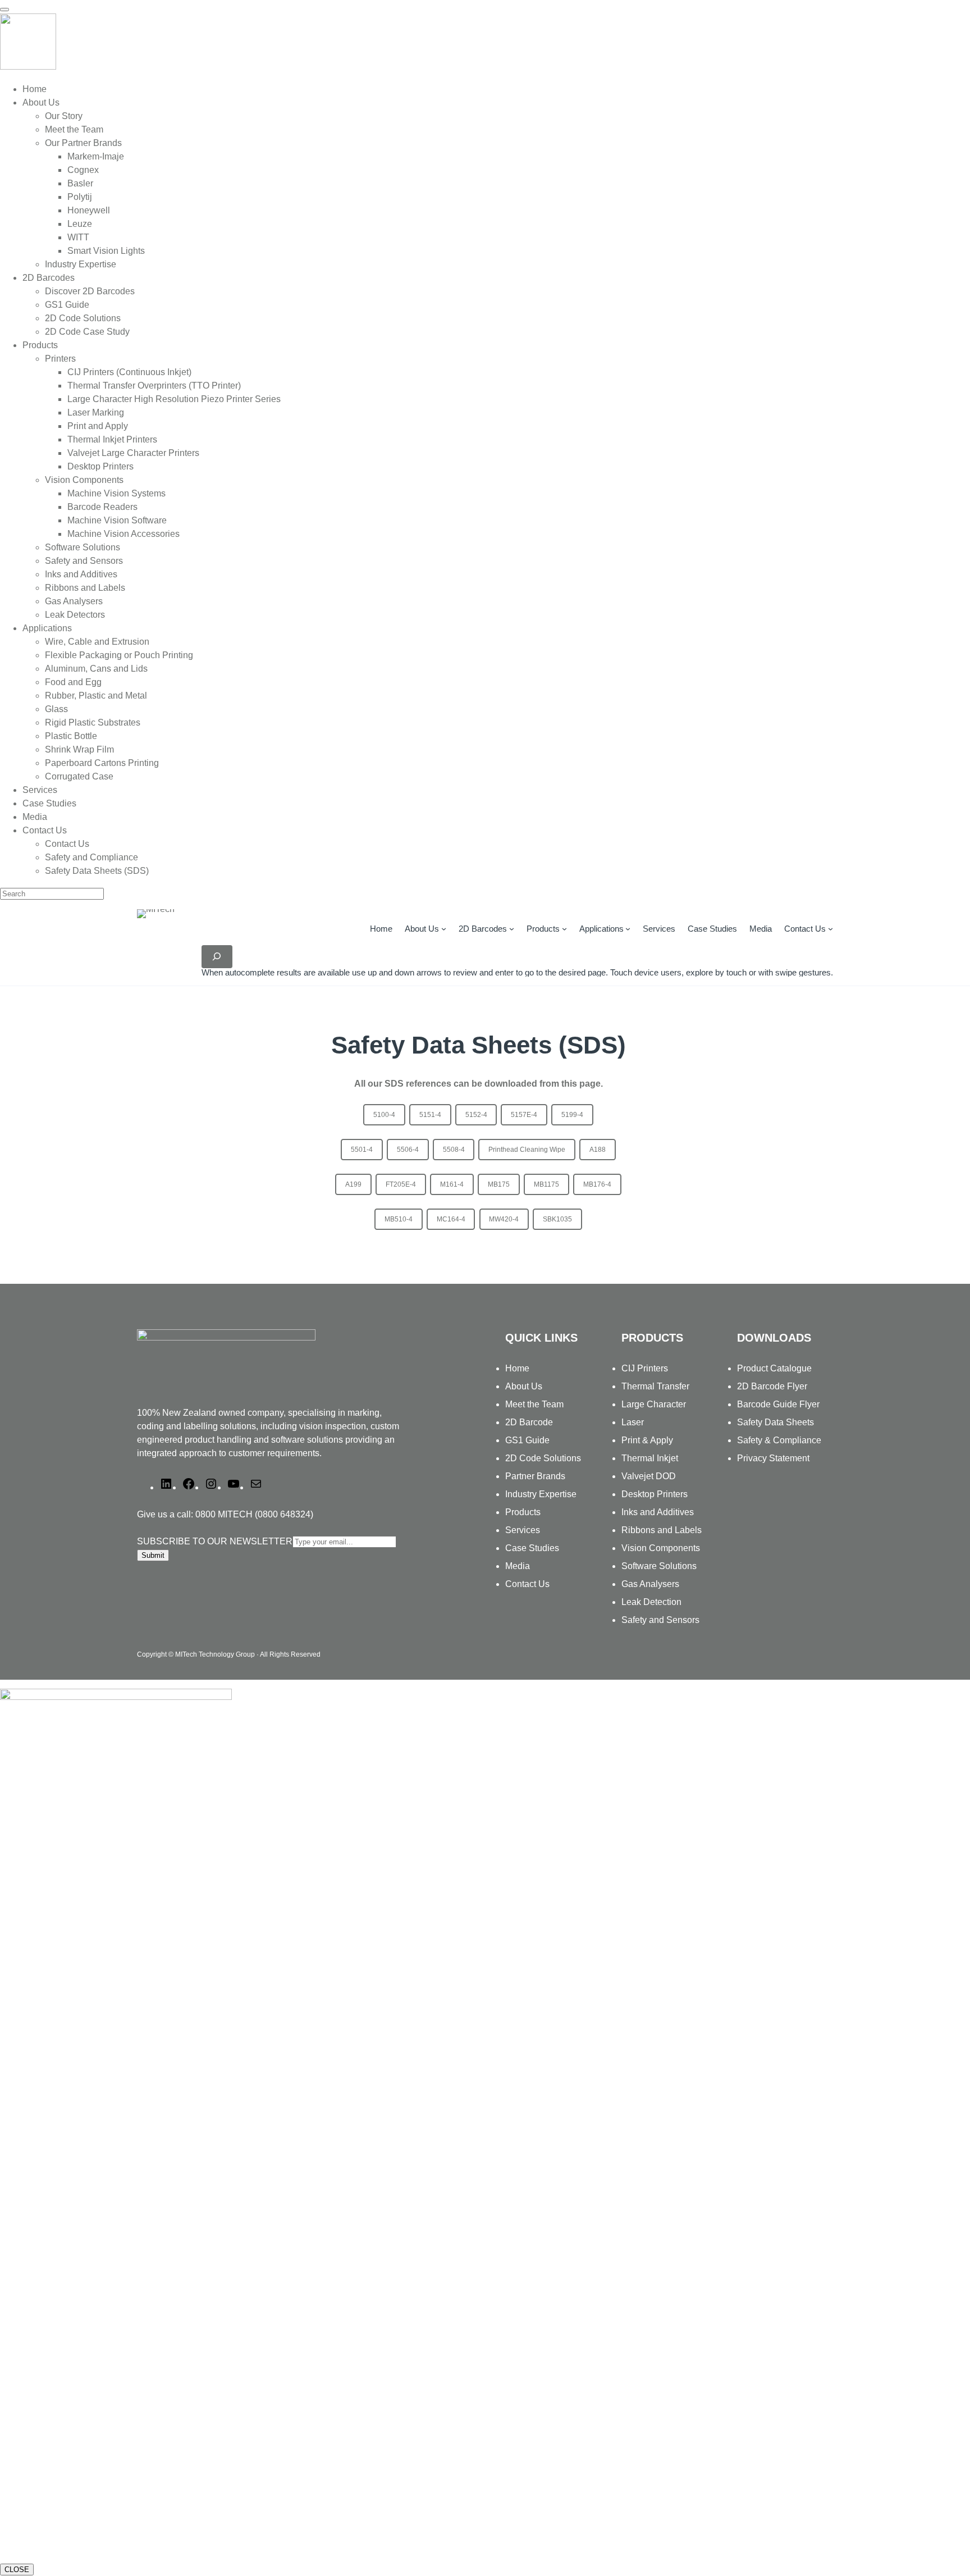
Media (518, 1566)
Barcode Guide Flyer (778, 1404)
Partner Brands (535, 1476)
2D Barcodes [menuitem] (49, 278)
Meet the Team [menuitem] (74, 129)
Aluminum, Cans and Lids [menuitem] (96, 669)
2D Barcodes (483, 929)
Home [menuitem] (35, 89)
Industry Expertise (541, 1494)
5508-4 (454, 1150)
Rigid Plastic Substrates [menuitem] (93, 722)
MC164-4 (451, 1219)
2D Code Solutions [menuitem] (83, 318)
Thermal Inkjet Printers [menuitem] (112, 439)
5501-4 (362, 1150)
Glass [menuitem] (56, 709)
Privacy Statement (773, 1458)
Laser (633, 1422)
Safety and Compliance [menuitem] (91, 857)
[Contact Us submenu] (831, 929)
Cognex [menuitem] (83, 170)
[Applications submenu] (628, 929)
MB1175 (546, 1184)
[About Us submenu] (444, 929)
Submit (153, 1555)
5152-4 (476, 1115)
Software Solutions (659, 1566)
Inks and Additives (658, 1512)
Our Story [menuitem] (64, 116)
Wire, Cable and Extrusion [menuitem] (97, 642)
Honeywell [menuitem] (89, 210)
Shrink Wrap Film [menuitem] (79, 749)
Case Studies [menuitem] (49, 803)
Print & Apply (647, 1440)
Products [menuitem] (40, 345)
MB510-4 (399, 1219)
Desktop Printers (655, 1494)
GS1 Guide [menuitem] (67, 305)
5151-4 (430, 1115)
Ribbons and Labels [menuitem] (85, 588)
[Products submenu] (564, 929)
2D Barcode (529, 1422)
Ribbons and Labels (662, 1530)
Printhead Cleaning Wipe (527, 1150)
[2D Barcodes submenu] (512, 929)
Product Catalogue (774, 1368)
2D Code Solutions (543, 1458)
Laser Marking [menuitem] (96, 412)
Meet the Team (534, 1404)
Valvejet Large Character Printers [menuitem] (133, 453)
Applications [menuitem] (47, 628)
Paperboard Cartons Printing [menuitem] (102, 763)
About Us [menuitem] (41, 102)
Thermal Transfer (655, 1386)
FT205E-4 (401, 1184)
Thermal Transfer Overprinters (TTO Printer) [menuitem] (154, 386)
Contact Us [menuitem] (45, 830)
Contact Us (805, 929)
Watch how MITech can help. (60, 2547)
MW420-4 (504, 1219)
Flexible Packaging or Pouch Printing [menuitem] (119, 655)
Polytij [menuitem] (80, 197)
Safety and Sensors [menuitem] (84, 561)
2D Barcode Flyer (772, 1386)
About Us (422, 929)
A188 (598, 1150)
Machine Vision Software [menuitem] (117, 520)
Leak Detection (651, 1602)
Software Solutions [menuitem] (83, 547)
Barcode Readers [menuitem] (102, 507)
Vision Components (661, 1548)
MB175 (499, 1184)
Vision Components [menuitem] (84, 480)
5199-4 (572, 1115)
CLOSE (17, 2570)
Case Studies (532, 1548)
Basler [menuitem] (80, 183)
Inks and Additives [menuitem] (81, 574)
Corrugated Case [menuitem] (79, 776)
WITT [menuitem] (78, 237)
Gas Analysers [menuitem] (74, 601)
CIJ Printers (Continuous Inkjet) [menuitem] (129, 372)
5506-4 (408, 1150)
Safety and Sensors (660, 1620)
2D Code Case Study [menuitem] (87, 332)
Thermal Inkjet (650, 1458)
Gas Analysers (650, 1584)
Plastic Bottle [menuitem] (71, 736)
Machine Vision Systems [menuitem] (116, 493)
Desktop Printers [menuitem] (100, 466)
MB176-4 (597, 1184)
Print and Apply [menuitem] (98, 426)
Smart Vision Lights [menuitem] (106, 251)
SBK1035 (557, 1219)
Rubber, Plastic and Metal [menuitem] (96, 696)
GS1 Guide (527, 1440)
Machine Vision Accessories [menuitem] (123, 534)
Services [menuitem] (40, 790)
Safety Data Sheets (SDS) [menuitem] (97, 871)
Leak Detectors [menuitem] (75, 615)
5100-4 (384, 1115)
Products (543, 929)
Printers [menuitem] (60, 359)
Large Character (654, 1404)
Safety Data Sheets (775, 1422)
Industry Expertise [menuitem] (81, 264)
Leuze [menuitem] (80, 224)
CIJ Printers (645, 1368)
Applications (601, 929)
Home (381, 929)
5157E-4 (524, 1115)
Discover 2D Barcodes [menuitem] (90, 291)
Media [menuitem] (35, 817)
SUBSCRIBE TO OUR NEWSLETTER (215, 1541)
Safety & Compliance (779, 1440)
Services (523, 1530)
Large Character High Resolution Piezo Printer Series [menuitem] (174, 399)
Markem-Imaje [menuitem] (96, 156)
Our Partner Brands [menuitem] (83, 143)
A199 (353, 1184)
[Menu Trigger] (4, 10)
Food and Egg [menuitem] (73, 682)
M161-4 (452, 1184)
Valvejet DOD (649, 1476)
